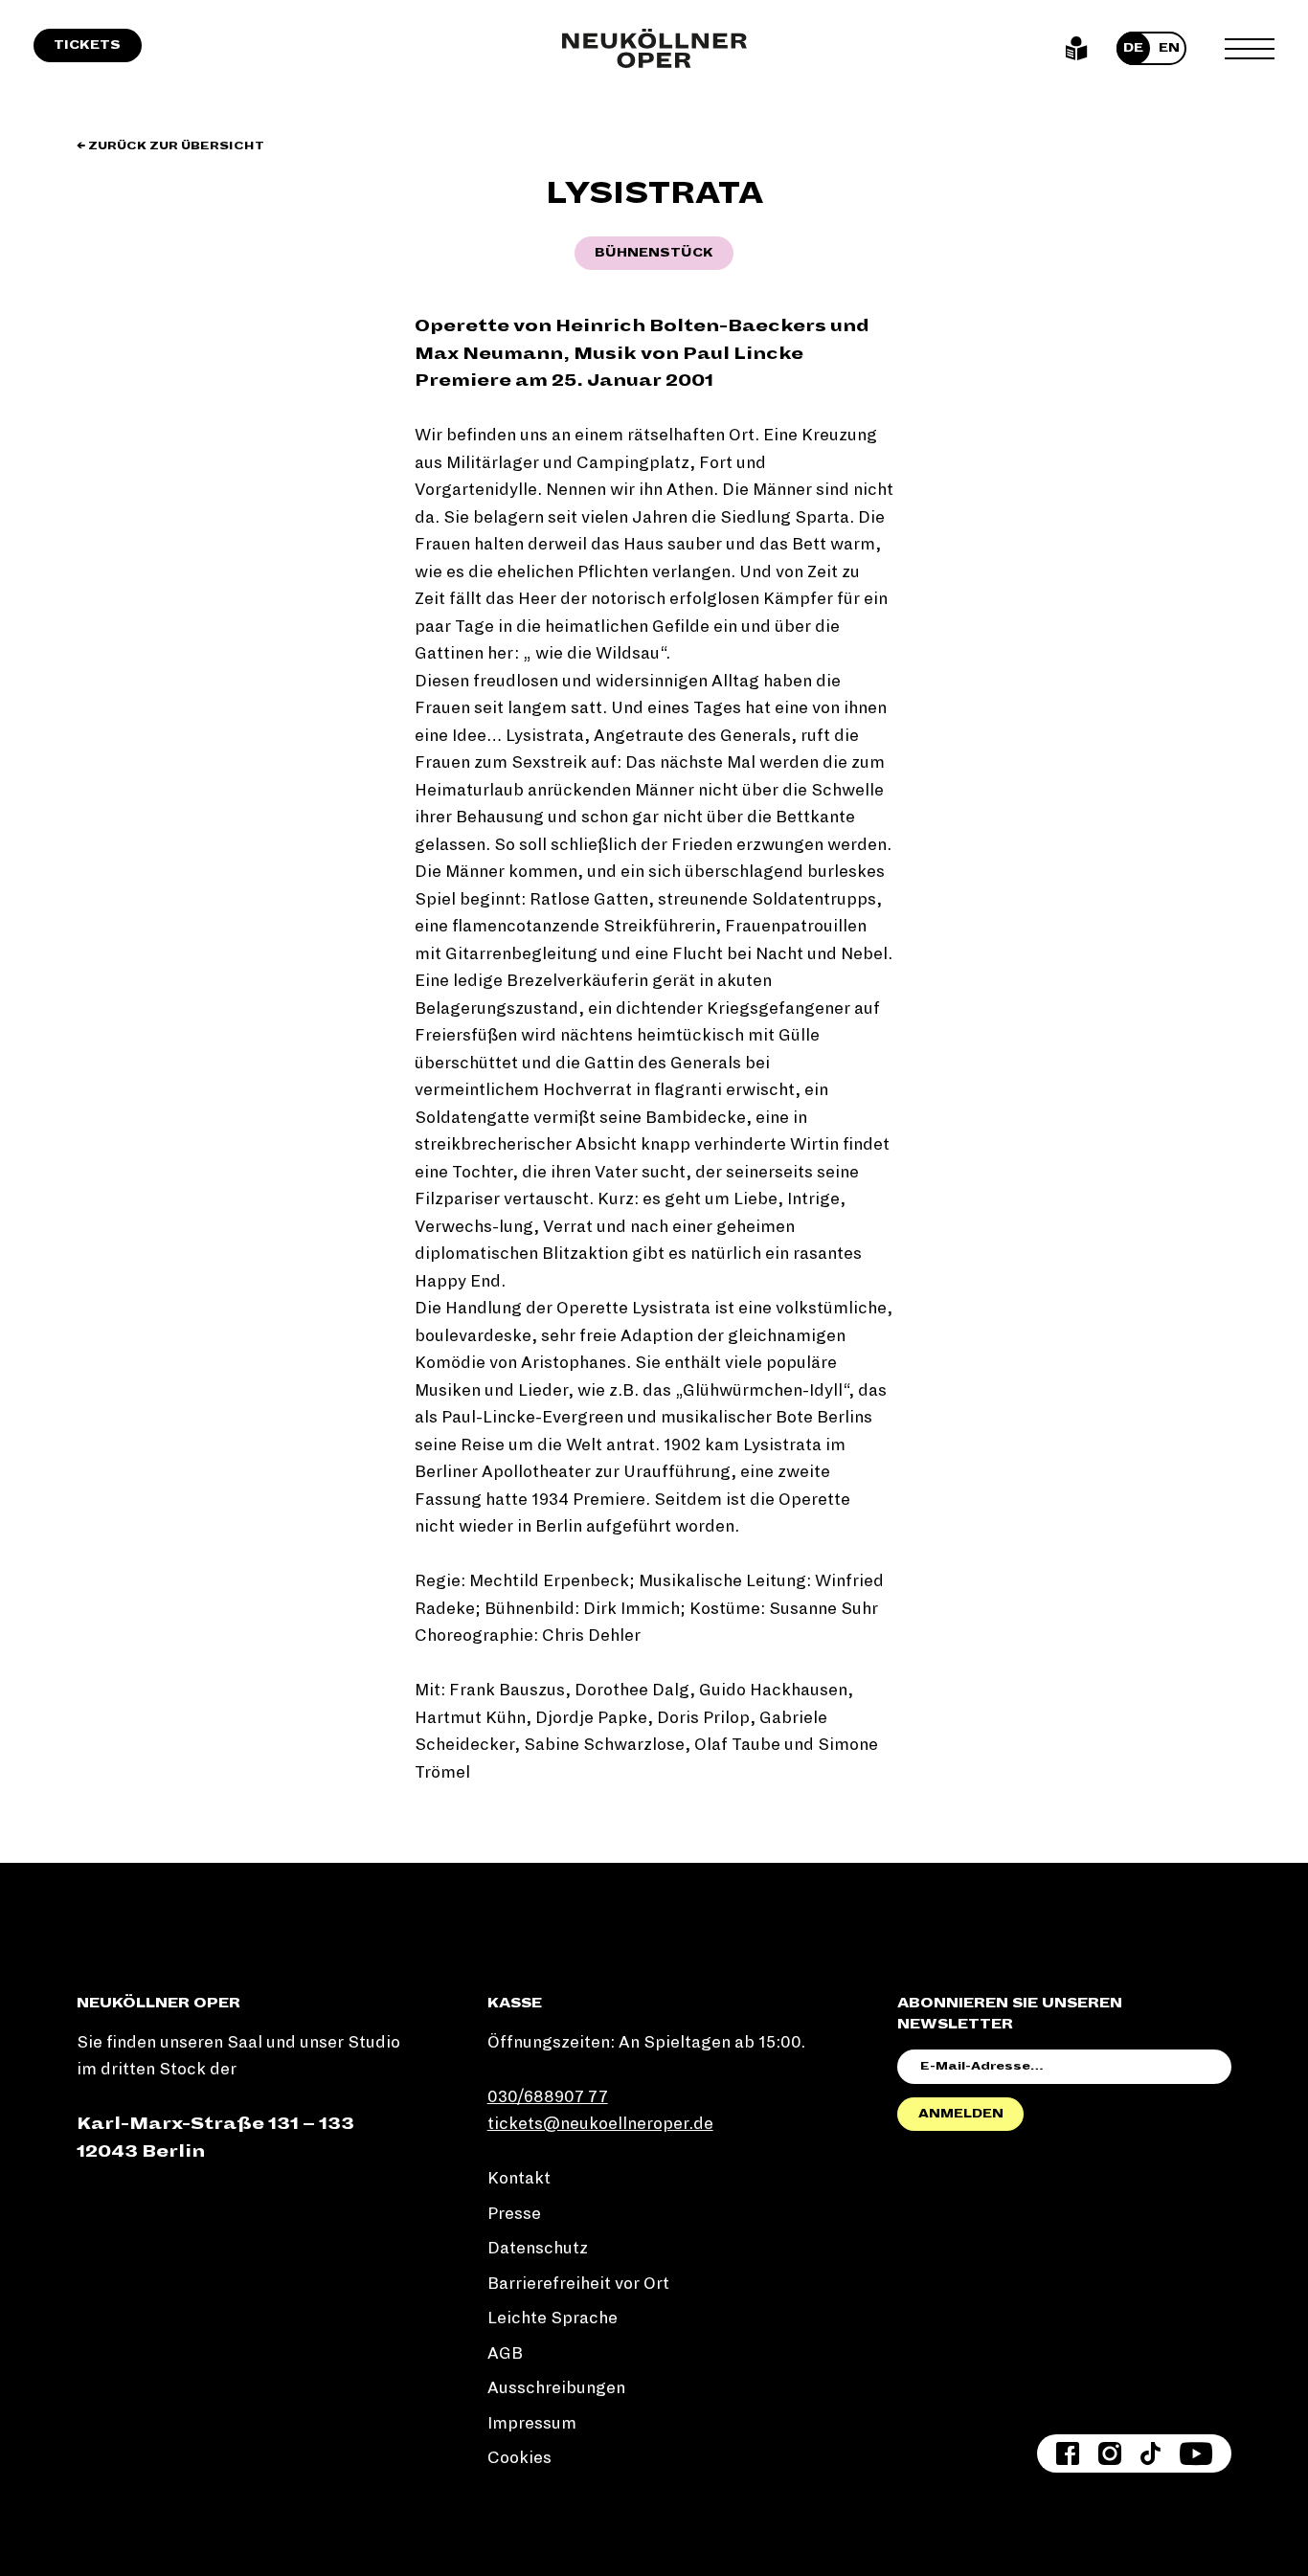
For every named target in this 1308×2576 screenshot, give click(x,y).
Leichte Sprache (1077, 49)
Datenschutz (538, 2248)
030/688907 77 (548, 2097)
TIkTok (1150, 2453)
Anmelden (961, 2114)
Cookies (519, 2458)
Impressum (532, 2423)
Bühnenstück (654, 253)
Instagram (1110, 2453)
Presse (514, 2214)
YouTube (1196, 2453)
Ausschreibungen (556, 2388)
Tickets (87, 45)
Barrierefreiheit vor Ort (578, 2284)
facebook (1068, 2453)
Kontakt (519, 2178)
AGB (505, 2353)
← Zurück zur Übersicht (170, 146)
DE (1133, 48)
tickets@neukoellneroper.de (600, 2124)
